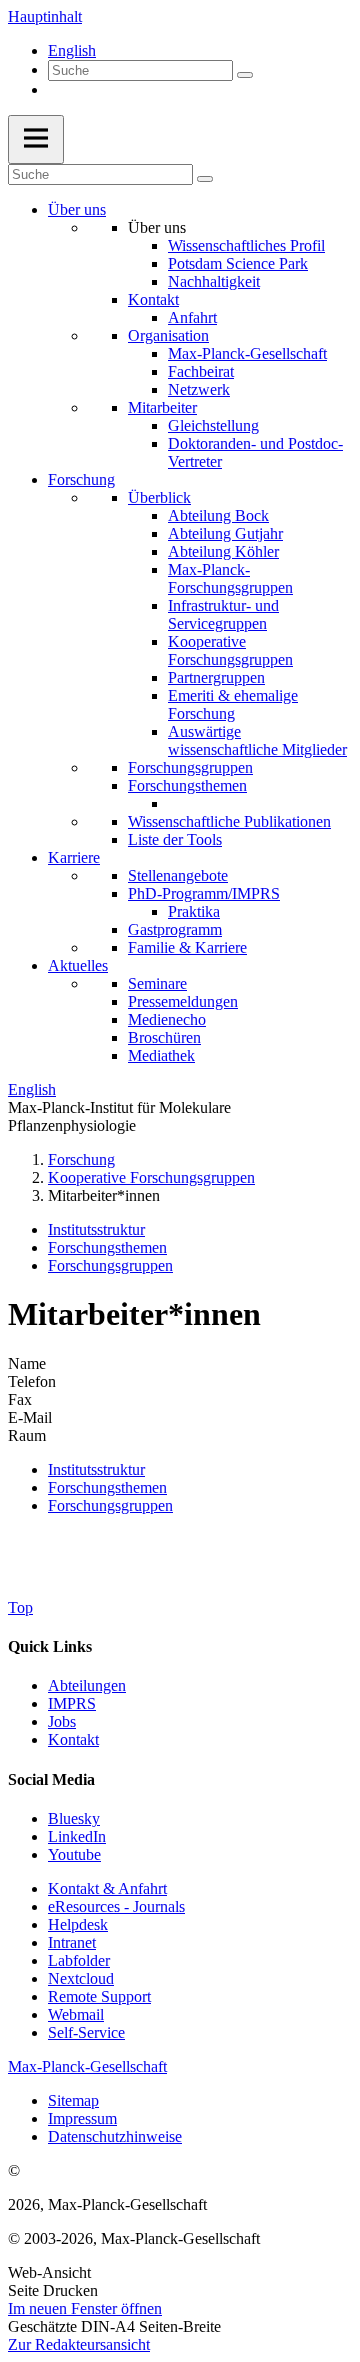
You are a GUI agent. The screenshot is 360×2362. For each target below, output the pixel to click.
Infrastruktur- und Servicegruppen (223, 614)
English (72, 50)
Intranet (72, 1942)
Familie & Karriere (187, 947)
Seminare (157, 983)
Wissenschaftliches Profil (246, 245)
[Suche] (245, 75)
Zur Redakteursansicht (79, 2344)
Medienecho (167, 1019)
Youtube (74, 1854)
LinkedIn (77, 1836)
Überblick (159, 497)
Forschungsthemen (187, 785)
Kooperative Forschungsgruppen (230, 650)
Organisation (168, 335)
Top (20, 1607)
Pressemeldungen (183, 1001)
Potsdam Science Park (238, 263)
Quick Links (50, 1646)
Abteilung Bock (218, 515)
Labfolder (79, 1960)
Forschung (81, 479)
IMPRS (72, 1703)
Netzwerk (199, 389)
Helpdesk (78, 1924)
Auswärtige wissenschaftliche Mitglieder (257, 740)
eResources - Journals (116, 1906)
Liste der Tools (175, 839)
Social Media (51, 1779)
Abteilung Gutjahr (225, 533)
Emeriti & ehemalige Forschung (233, 704)
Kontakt (153, 299)
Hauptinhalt (45, 16)
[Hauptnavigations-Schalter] (36, 139)
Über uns (77, 209)
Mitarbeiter (162, 407)
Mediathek (161, 1055)
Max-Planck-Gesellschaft (247, 353)
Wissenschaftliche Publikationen (229, 821)
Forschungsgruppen (190, 767)
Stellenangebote (178, 875)
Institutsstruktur (96, 1229)
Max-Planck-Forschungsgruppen (230, 578)
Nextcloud (81, 1978)
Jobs (62, 1721)
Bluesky (74, 1818)
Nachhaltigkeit (214, 281)
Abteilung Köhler (223, 551)
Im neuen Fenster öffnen (85, 2308)
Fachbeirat (201, 371)
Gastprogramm (175, 929)
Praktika (194, 911)
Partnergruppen (216, 677)
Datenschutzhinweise (115, 2136)
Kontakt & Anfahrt (107, 1888)
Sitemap (73, 2100)
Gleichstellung (213, 425)
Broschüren (164, 1037)
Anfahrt (192, 317)
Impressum (82, 2118)
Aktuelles (78, 965)
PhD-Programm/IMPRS (204, 893)
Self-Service (86, 2032)
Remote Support (99, 1996)
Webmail (76, 2014)
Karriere (74, 857)
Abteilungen (87, 1685)
